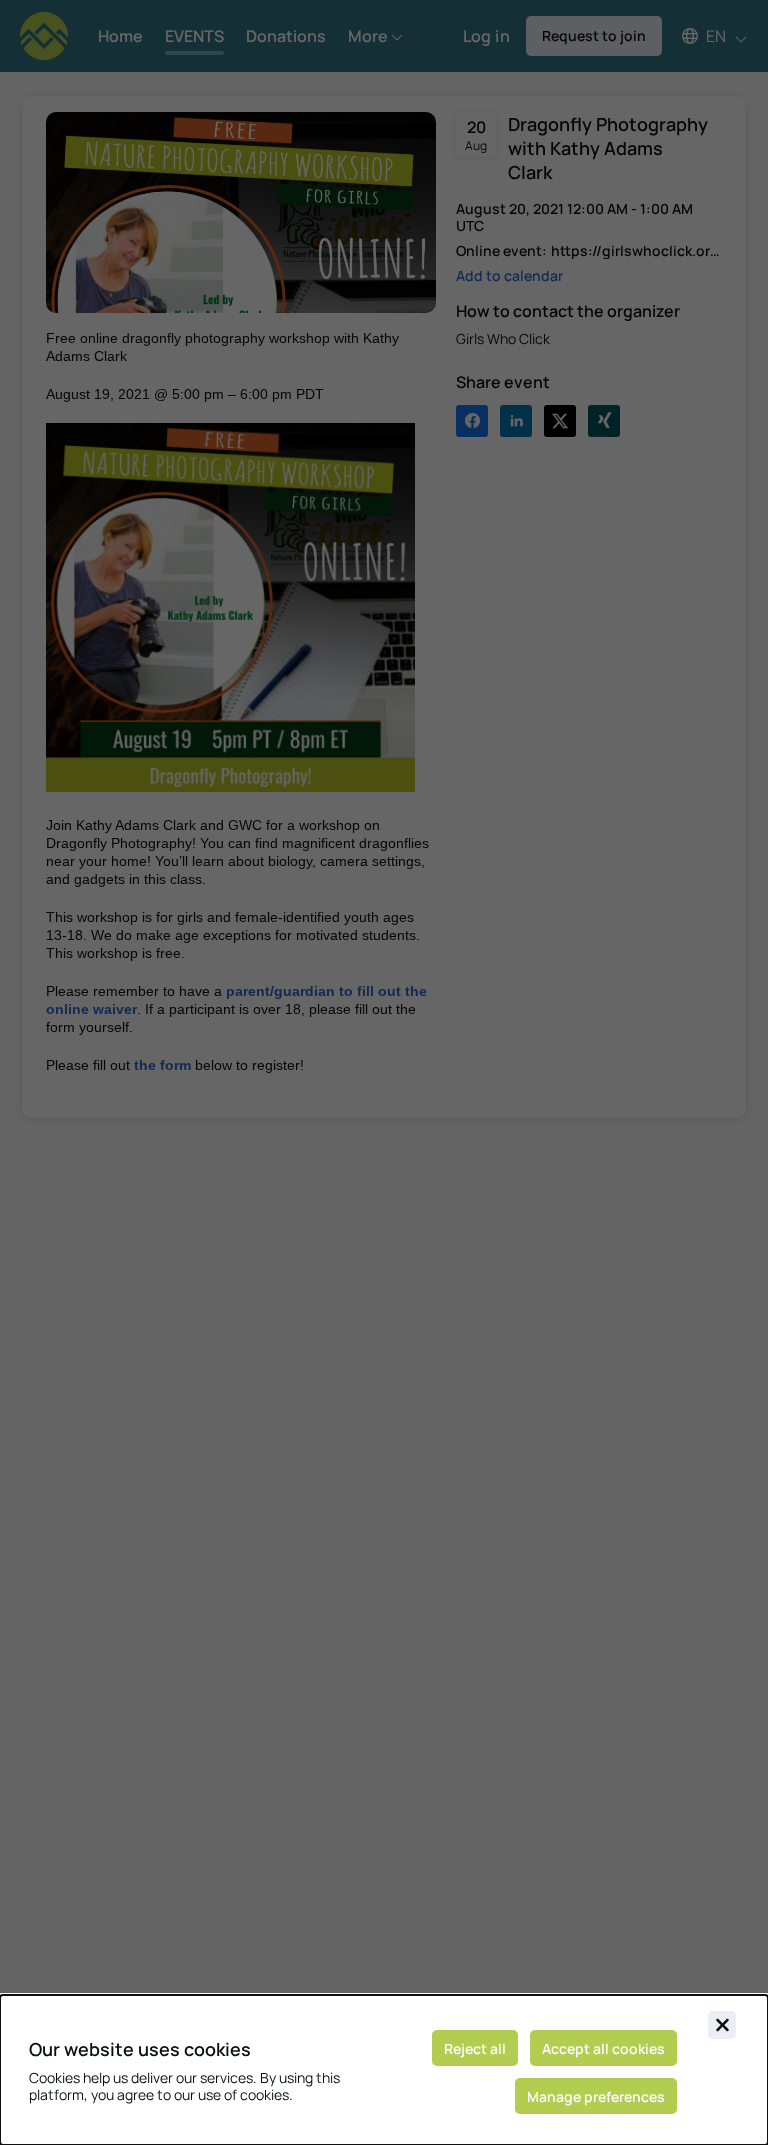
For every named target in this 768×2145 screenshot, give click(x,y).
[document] (384, 2070)
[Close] (722, 2025)
